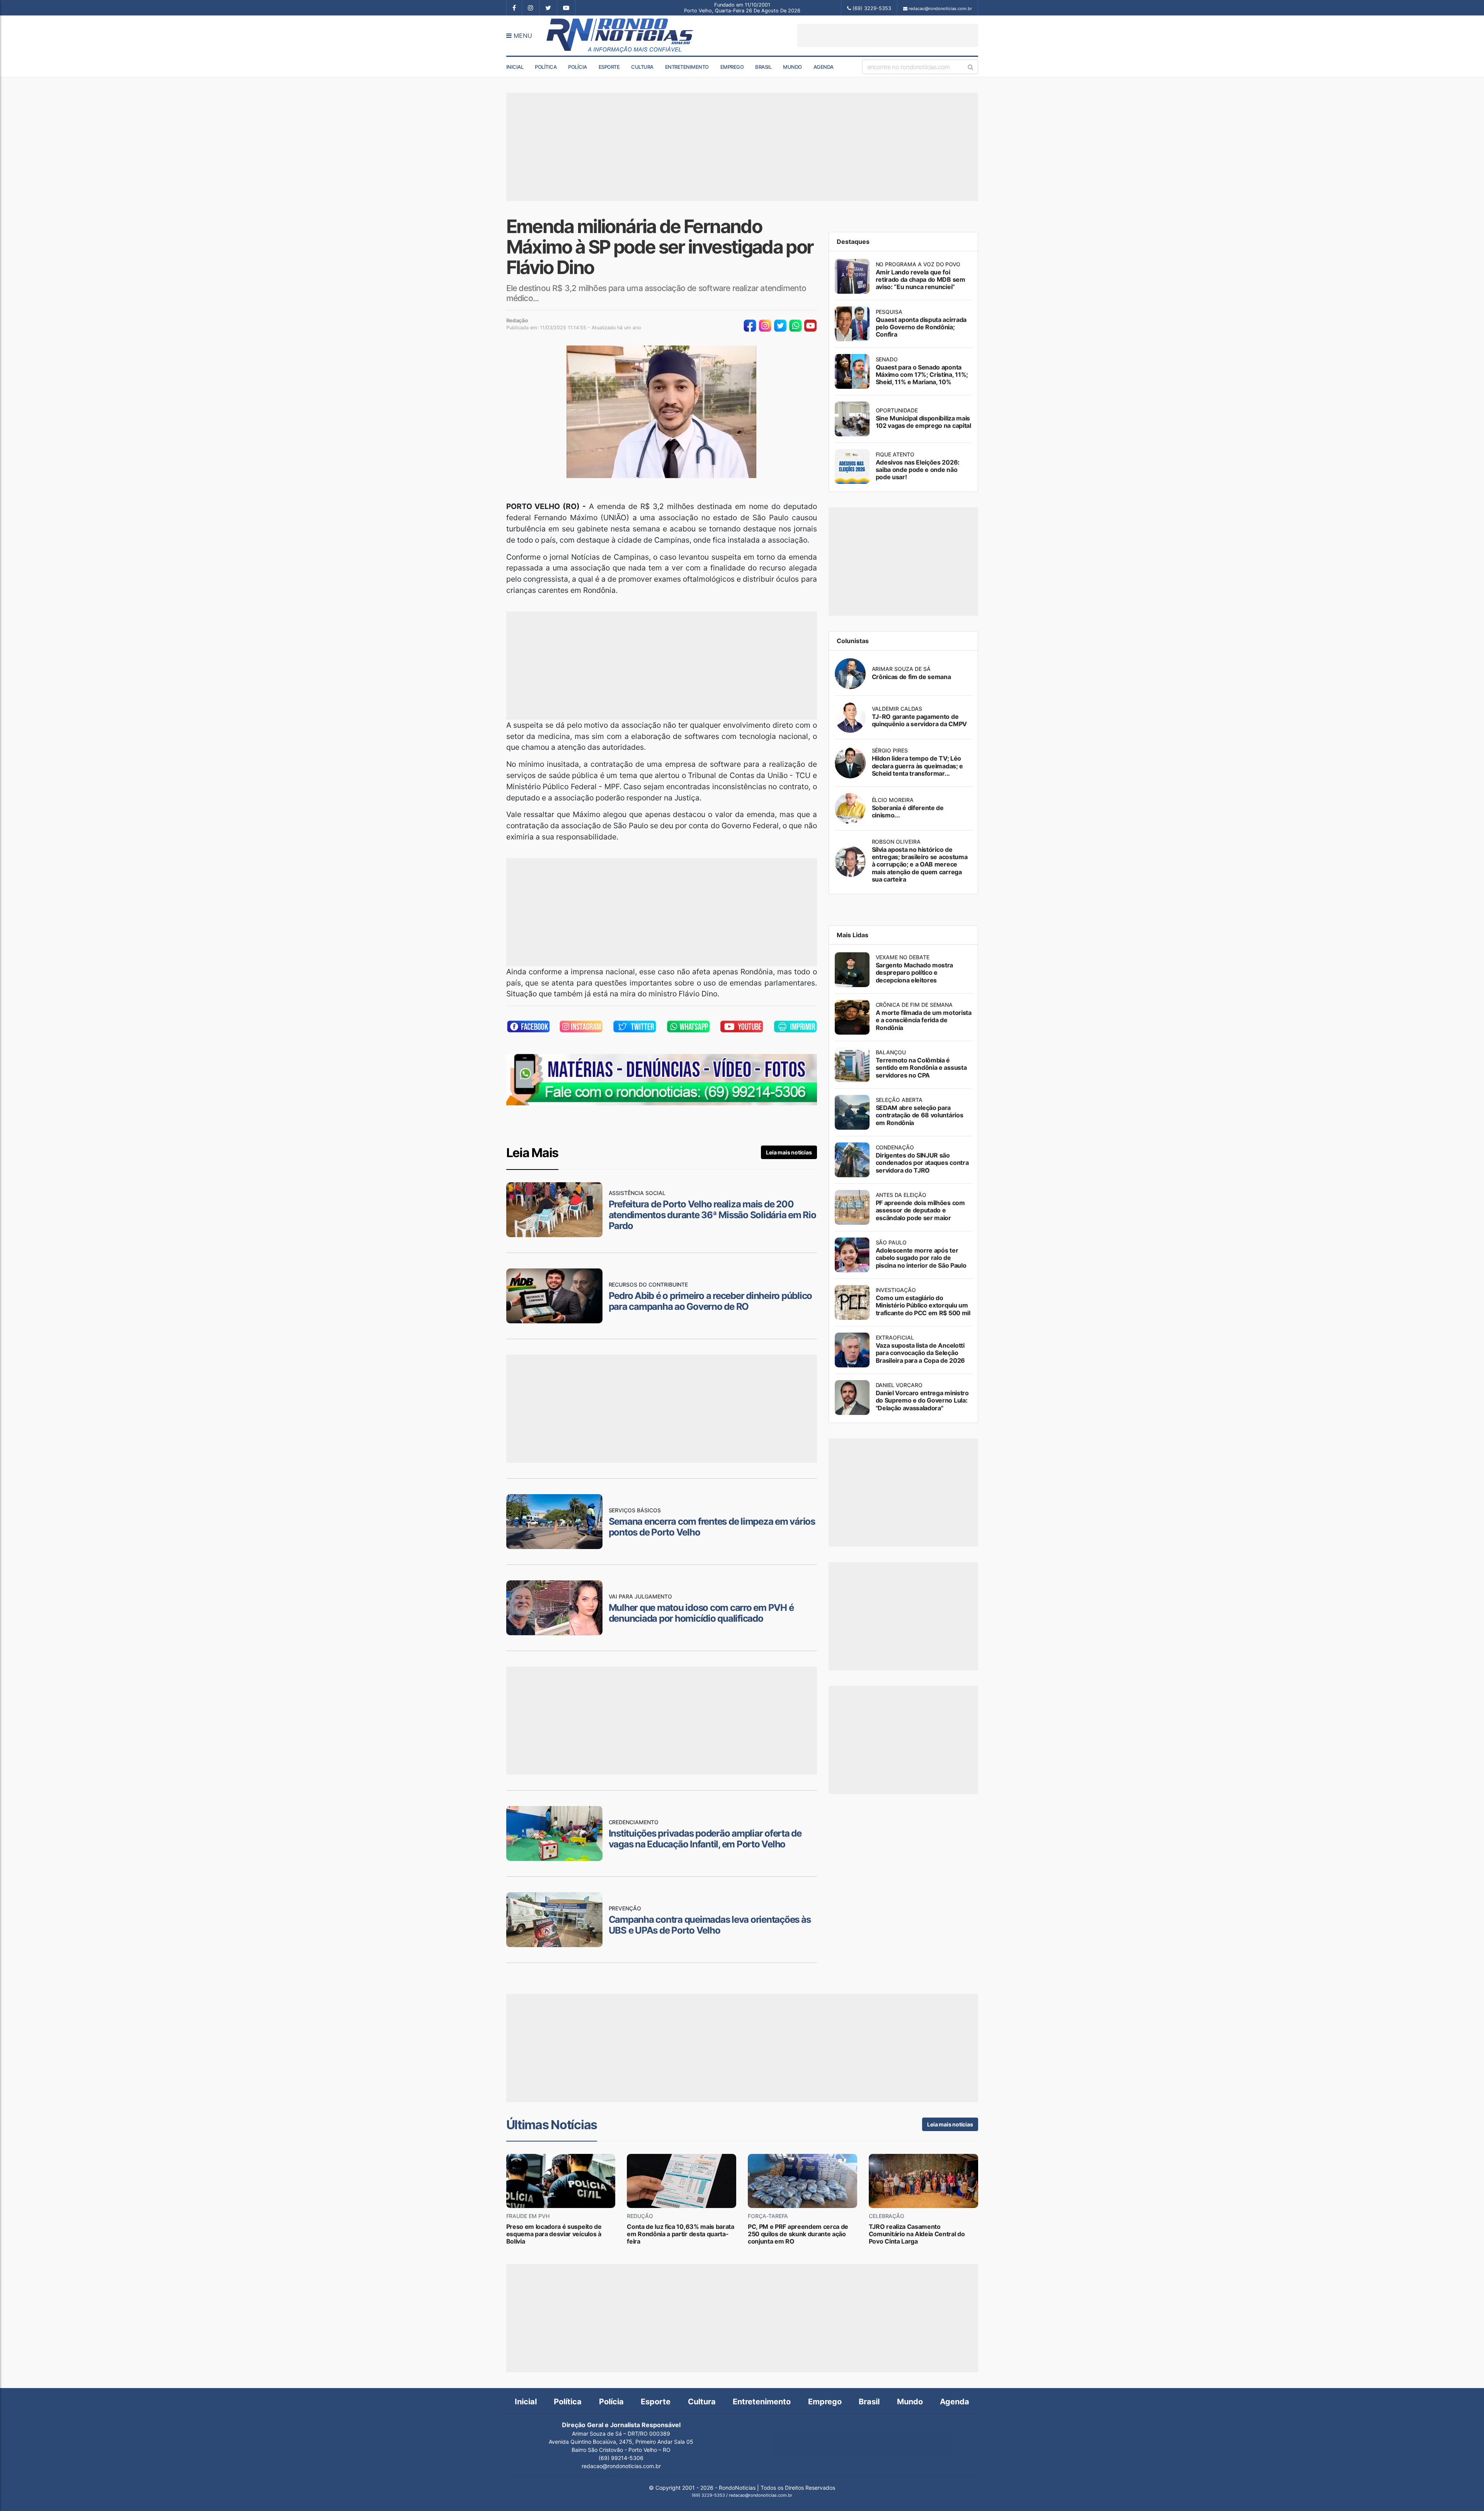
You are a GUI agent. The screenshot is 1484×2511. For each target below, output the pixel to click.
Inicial (515, 67)
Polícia (578, 67)
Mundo (792, 67)
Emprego (732, 67)
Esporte (609, 67)
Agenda (824, 67)
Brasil (763, 67)
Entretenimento (687, 67)
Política (546, 67)
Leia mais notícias (789, 1152)
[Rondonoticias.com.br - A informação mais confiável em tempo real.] (621, 36)
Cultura (642, 67)
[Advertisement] (888, 36)
